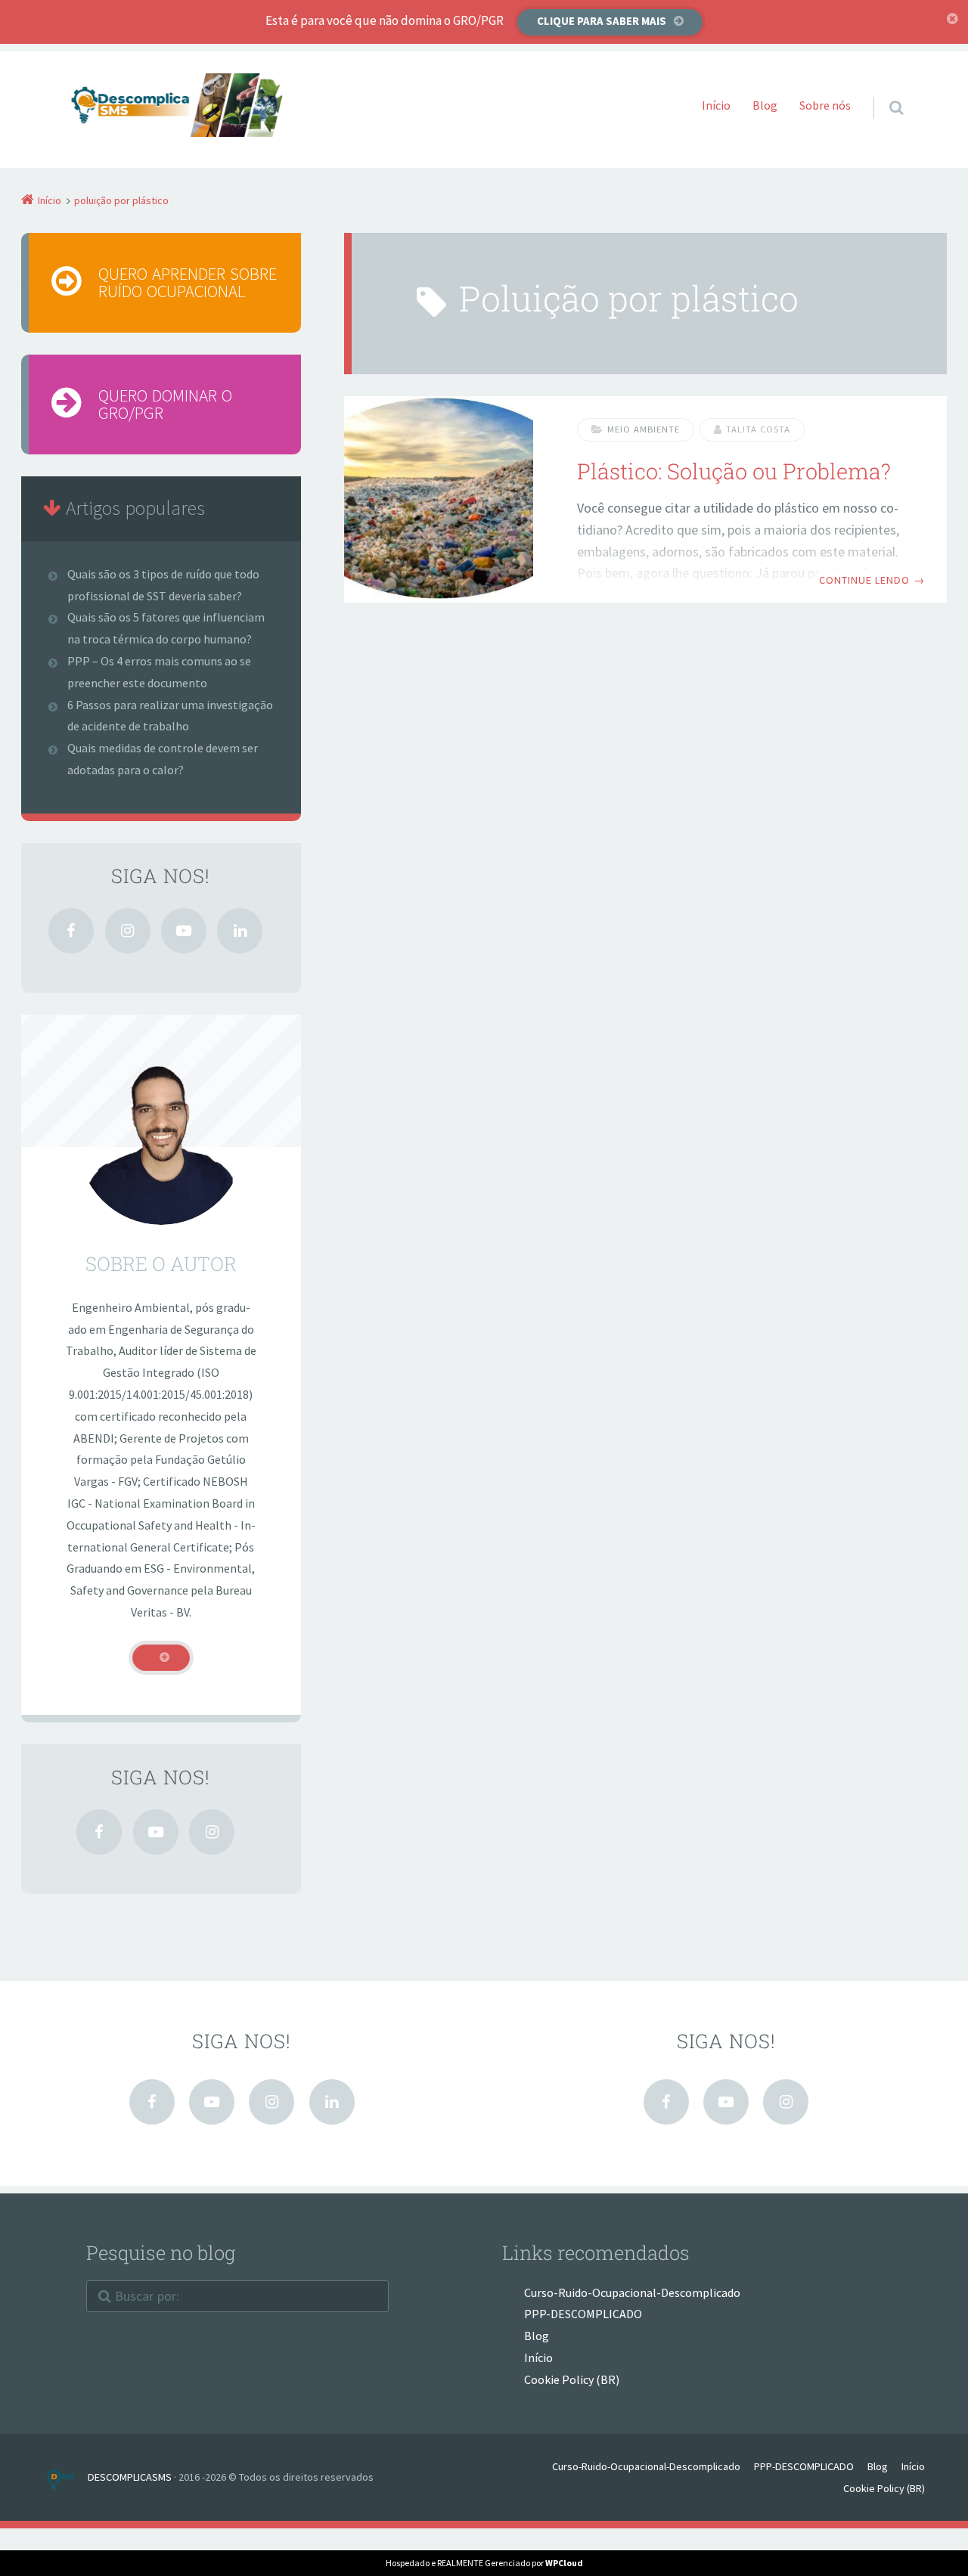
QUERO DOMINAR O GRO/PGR (165, 404)
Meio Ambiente (644, 429)
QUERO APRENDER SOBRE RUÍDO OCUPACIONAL (188, 282)
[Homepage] (179, 105)
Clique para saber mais (602, 21)
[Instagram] (128, 931)
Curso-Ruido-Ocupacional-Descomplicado (632, 2292)
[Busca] (882, 92)
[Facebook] (71, 931)
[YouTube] (184, 931)
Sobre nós (825, 105)
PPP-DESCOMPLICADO (583, 2314)
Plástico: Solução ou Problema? (734, 471)
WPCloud (564, 2563)
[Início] (65, 2477)
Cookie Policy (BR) (572, 2379)
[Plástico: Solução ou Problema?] (439, 499)
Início (716, 105)
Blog (765, 105)
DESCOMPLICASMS (130, 2477)
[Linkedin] (240, 931)
